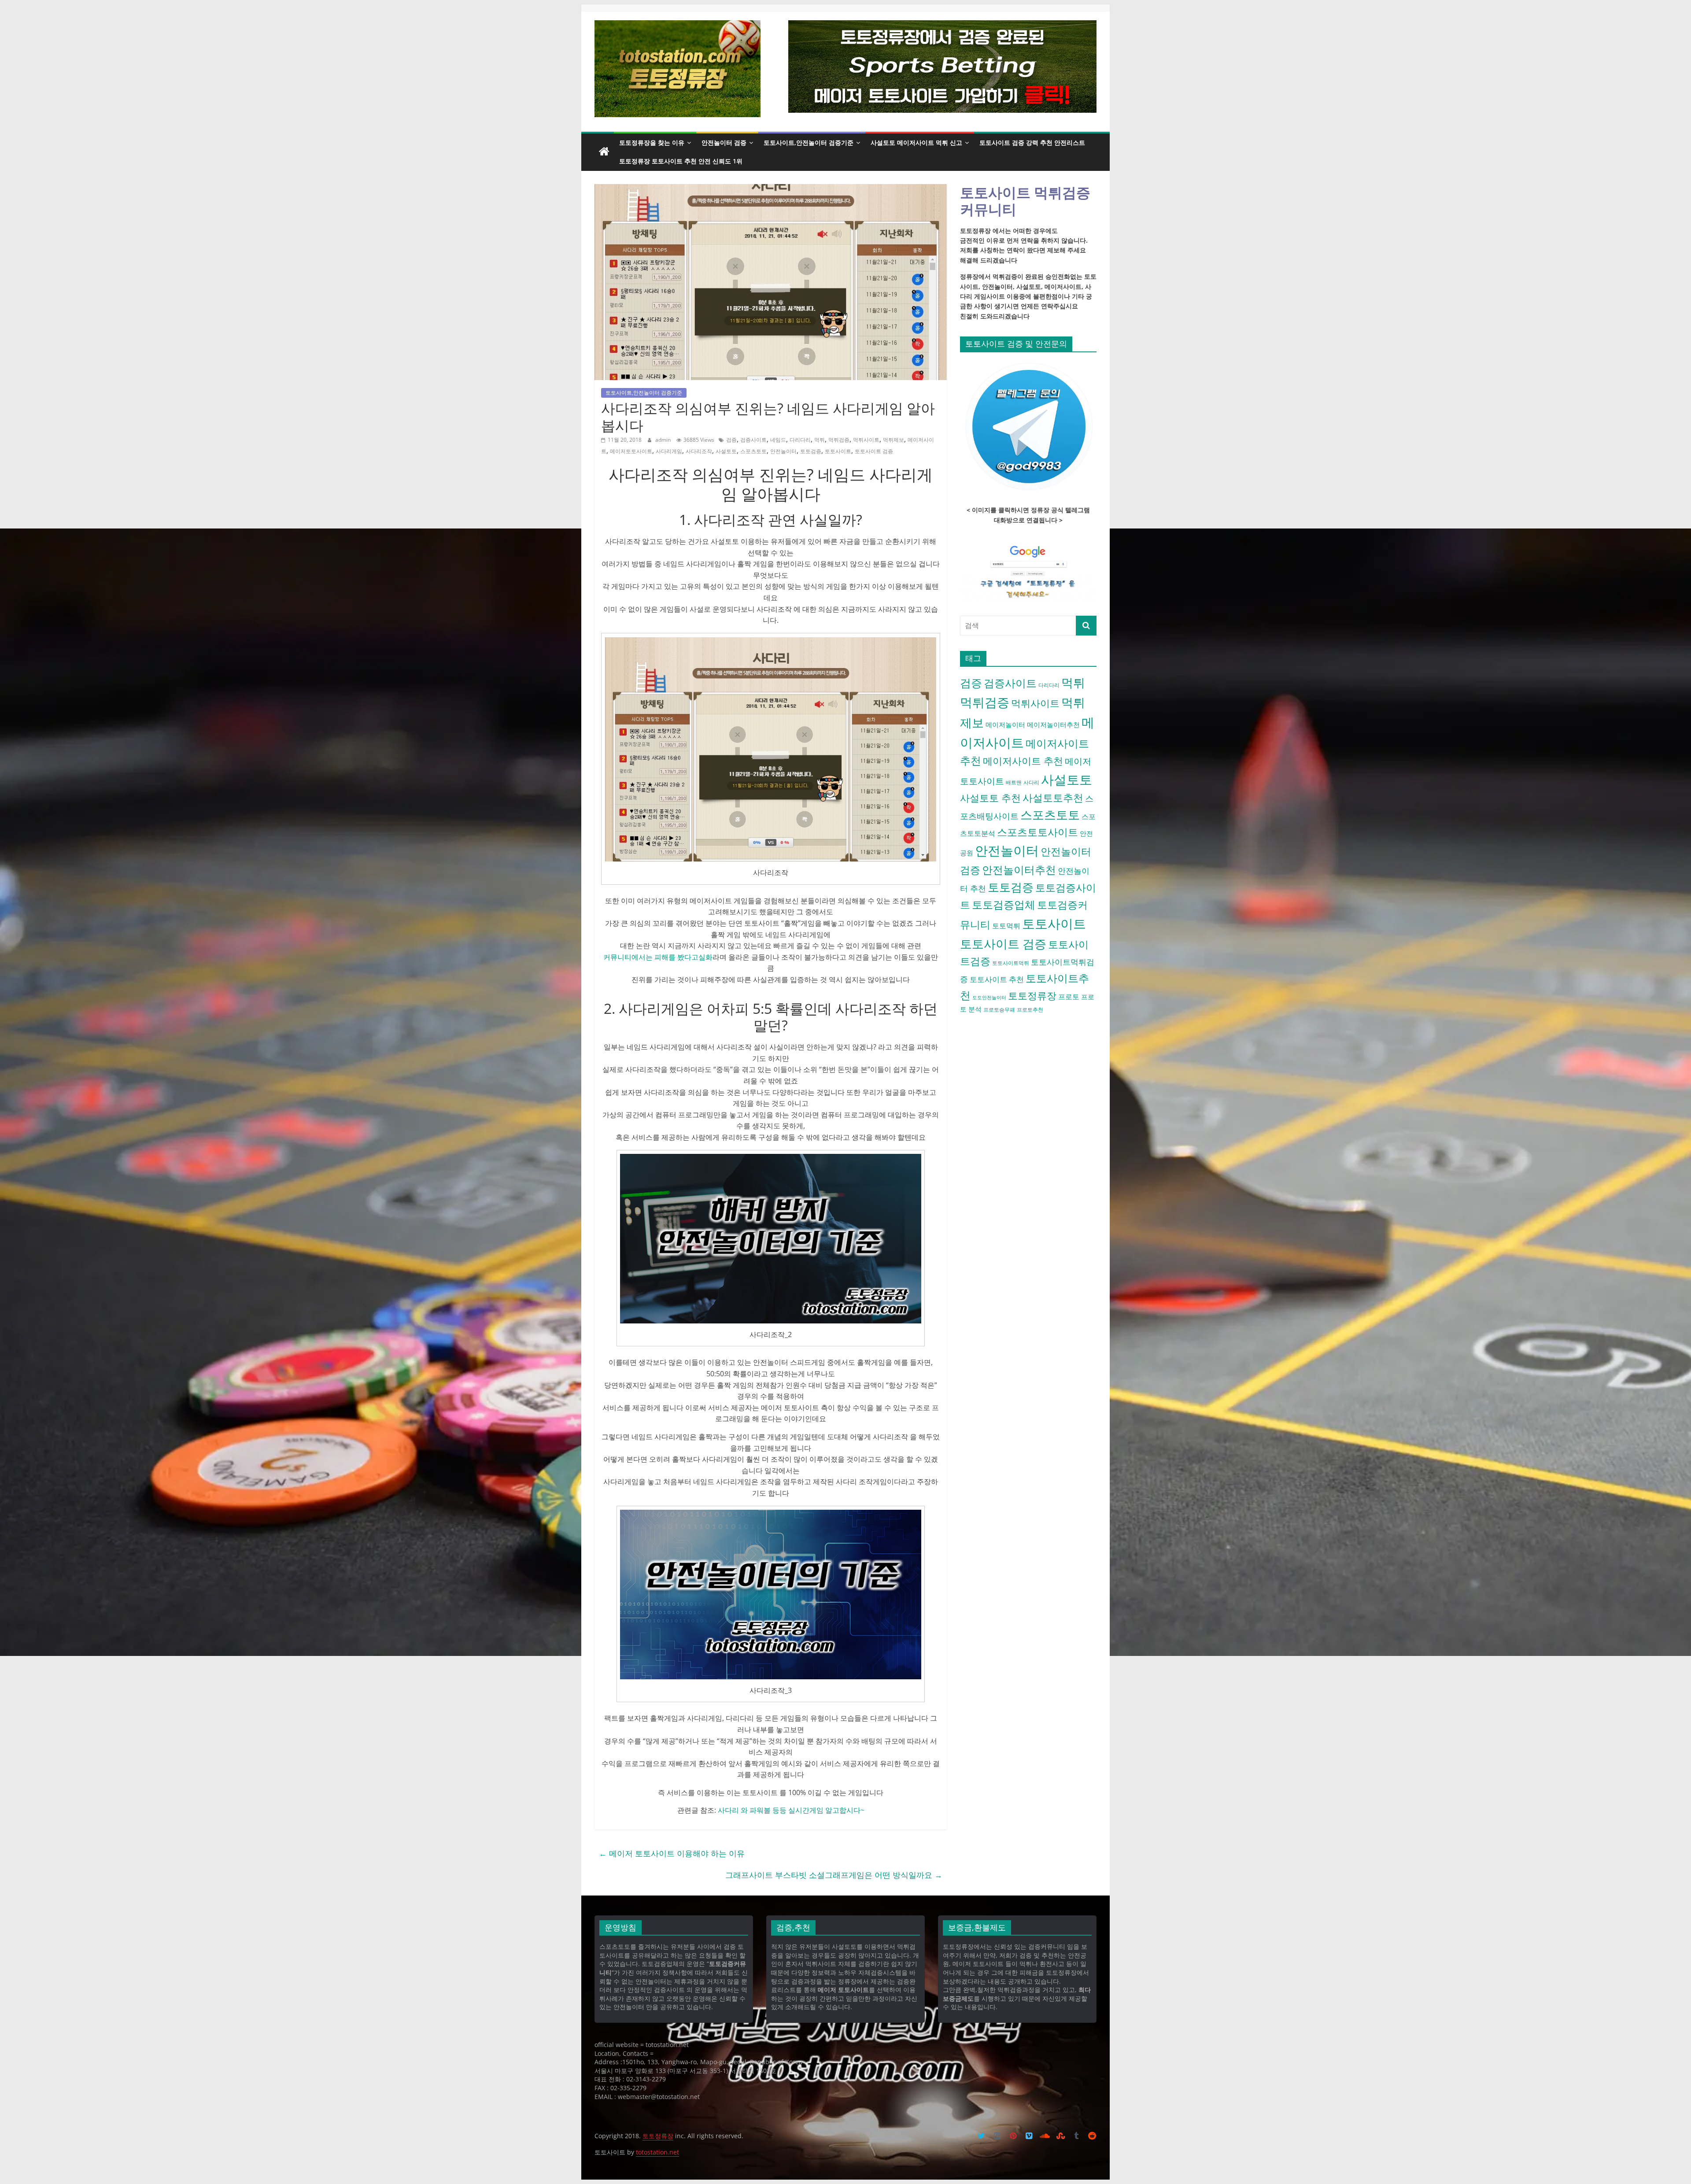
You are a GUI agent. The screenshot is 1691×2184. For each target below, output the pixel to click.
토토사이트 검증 (874, 451)
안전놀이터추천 (1019, 870)
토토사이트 (838, 451)
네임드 (778, 440)
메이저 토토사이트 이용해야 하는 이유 (672, 1853)
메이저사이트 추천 (1023, 761)
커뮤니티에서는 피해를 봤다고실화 (658, 957)
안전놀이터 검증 (724, 142)
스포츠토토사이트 (1037, 832)
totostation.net (657, 2152)
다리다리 (800, 440)
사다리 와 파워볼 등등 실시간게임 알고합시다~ (791, 1810)
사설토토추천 (1053, 798)
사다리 (1031, 782)
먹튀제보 (893, 440)
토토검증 (811, 451)
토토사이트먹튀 (1011, 963)
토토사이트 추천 (997, 979)
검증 (731, 440)
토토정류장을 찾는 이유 (652, 142)
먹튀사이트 (866, 440)
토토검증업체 (1004, 904)
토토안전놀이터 (989, 998)
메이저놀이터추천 (1053, 724)
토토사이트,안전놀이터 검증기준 (809, 142)
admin (664, 440)
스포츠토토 (753, 451)
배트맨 (1014, 782)
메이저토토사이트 (631, 451)
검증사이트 (753, 440)
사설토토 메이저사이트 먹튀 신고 (916, 142)
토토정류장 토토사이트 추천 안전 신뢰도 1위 (681, 161)
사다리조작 (699, 451)
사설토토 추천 (990, 798)
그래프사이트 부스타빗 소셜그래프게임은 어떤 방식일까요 (834, 1875)
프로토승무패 (999, 1010)
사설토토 (726, 451)
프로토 (1069, 997)
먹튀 (820, 440)
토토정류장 (1032, 996)
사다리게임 (669, 451)
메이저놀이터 (1005, 724)
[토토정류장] (604, 152)
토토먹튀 (1006, 926)
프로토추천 (1030, 1010)
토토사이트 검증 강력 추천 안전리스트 (1032, 142)
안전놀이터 (783, 451)
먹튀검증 (839, 440)
